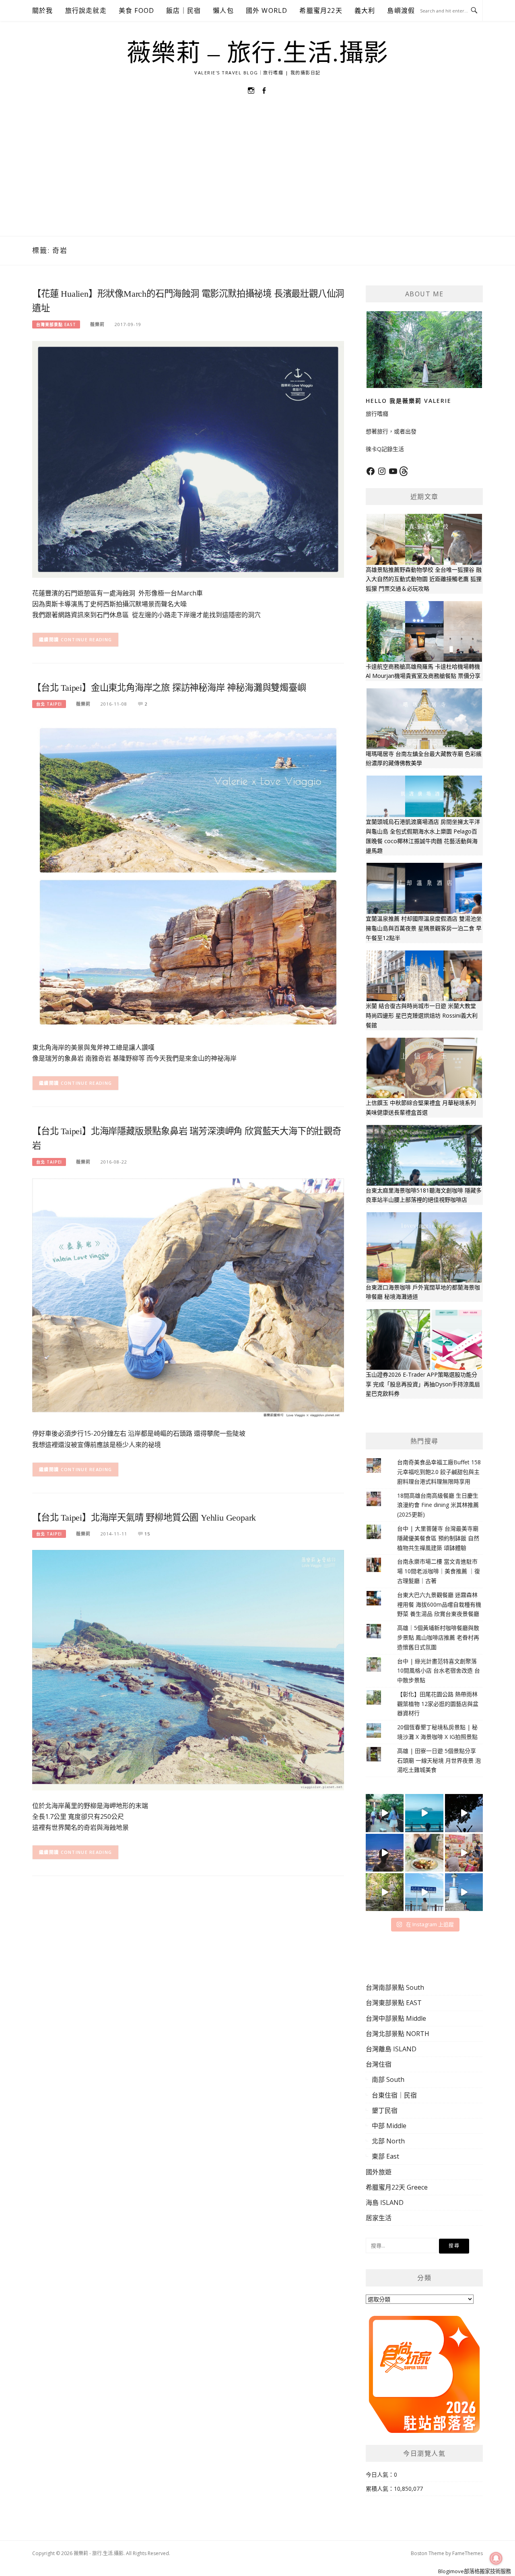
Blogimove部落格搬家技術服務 (475, 2571)
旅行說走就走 (86, 10)
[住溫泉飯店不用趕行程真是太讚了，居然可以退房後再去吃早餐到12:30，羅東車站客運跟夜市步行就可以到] (385, 1853)
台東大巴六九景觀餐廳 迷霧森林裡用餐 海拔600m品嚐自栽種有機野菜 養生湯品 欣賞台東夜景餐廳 (439, 1604)
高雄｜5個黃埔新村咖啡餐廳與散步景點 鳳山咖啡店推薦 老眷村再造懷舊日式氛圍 (438, 1637)
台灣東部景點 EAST (56, 324)
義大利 (365, 10)
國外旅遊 (379, 2172)
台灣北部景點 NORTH (398, 2034)
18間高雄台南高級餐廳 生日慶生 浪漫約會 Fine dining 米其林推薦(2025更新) (438, 1505)
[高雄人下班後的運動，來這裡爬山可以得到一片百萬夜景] (464, 1813)
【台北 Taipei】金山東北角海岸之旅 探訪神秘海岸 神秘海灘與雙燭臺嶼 (169, 688)
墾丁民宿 (385, 2110)
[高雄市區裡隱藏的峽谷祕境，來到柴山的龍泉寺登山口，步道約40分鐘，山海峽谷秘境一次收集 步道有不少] (385, 1892)
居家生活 (379, 2218)
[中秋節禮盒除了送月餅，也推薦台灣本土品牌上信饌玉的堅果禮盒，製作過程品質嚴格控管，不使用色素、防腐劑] (424, 1853)
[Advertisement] (257, 176)
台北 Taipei (49, 704)
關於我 (43, 10)
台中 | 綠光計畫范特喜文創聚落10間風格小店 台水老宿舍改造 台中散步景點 (439, 1671)
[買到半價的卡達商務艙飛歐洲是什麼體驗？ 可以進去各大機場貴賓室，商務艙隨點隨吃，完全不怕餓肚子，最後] (385, 1813)
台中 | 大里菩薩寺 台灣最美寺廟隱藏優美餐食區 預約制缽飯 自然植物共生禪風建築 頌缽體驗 (438, 1538)
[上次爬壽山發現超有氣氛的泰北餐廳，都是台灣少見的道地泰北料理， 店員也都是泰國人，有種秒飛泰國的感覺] (464, 1853)
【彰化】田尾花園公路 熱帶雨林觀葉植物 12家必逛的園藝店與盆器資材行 (438, 1704)
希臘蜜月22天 (321, 10)
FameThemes (468, 2553)
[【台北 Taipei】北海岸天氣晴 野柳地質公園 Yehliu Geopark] (188, 1670)
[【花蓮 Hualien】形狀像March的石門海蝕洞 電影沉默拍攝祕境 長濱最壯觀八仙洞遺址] (188, 459)
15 (147, 1534)
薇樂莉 (97, 324)
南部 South (388, 2079)
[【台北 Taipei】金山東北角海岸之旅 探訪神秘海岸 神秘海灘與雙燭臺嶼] (188, 875)
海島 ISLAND (385, 2202)
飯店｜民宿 (183, 10)
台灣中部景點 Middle (396, 2018)
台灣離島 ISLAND (391, 2049)
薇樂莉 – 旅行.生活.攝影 (258, 53)
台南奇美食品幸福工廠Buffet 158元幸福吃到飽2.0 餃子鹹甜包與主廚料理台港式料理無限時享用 (439, 1472)
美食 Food (136, 10)
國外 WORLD (267, 10)
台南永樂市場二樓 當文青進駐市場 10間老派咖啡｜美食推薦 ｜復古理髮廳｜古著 (439, 1571)
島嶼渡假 (401, 10)
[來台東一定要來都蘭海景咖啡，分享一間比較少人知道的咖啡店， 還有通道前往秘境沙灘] (424, 1892)
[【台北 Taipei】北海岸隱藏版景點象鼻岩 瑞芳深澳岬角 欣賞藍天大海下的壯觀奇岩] (188, 1298)
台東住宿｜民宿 (394, 2095)
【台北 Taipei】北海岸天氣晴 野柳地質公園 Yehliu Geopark (144, 1518)
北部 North (388, 2141)
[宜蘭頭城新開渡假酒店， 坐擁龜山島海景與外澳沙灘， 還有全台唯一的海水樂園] (424, 1813)
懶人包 (223, 10)
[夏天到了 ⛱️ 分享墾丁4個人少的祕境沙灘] (464, 1892)
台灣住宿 (379, 2064)
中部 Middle (389, 2126)
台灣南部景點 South (395, 1987)
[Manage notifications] (496, 2558)
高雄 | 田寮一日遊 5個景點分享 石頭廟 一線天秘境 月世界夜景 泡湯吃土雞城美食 (439, 1760)
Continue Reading (87, 639)
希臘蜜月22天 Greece (397, 2187)
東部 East (385, 2156)
